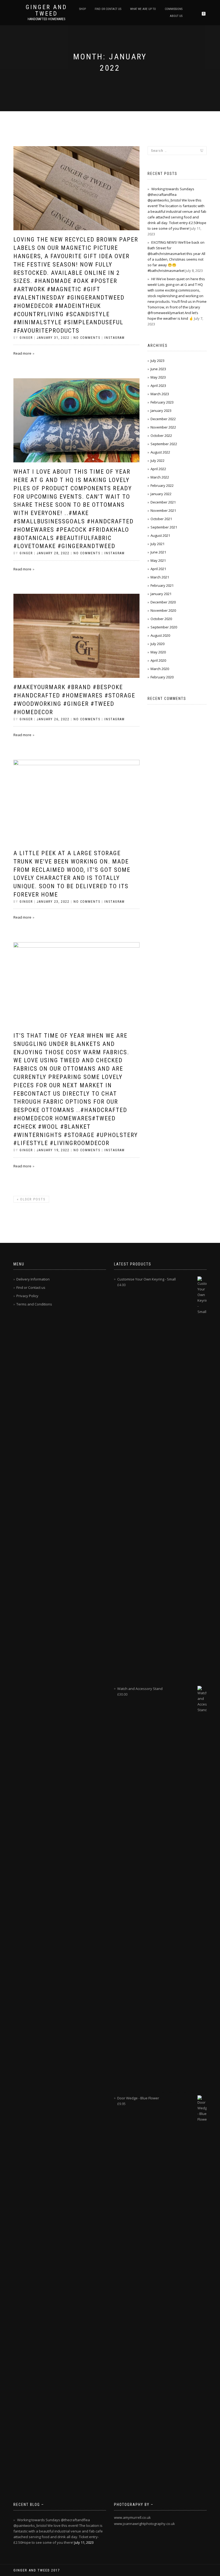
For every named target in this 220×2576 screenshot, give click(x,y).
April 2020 (158, 660)
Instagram (115, 338)
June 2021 (158, 552)
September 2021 (164, 527)
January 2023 (161, 411)
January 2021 (161, 594)
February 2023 (162, 402)
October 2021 (161, 519)
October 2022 (161, 436)
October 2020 (161, 619)
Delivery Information (33, 1279)
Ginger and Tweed (46, 10)
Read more (22, 353)
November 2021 (163, 510)
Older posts (31, 1199)
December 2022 (163, 419)
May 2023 (158, 377)
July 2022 (157, 460)
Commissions (174, 9)
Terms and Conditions (34, 1304)
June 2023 (158, 369)
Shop (82, 9)
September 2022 (164, 444)
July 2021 (157, 544)
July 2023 (157, 361)
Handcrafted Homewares (46, 19)
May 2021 (158, 560)
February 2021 (162, 585)
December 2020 (163, 602)
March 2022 (160, 477)
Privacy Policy (27, 1296)
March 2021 (160, 577)
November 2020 (163, 610)
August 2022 (160, 452)
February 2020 (162, 677)
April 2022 (158, 469)
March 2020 (160, 669)
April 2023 (158, 386)
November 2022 (163, 427)
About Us (176, 16)
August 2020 (160, 635)
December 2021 (163, 502)
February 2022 (162, 485)
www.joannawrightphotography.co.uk (144, 2524)
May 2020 (158, 652)
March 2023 (160, 394)
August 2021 (160, 535)
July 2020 (157, 644)
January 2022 (161, 494)
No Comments (87, 338)
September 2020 (164, 627)
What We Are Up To (143, 9)
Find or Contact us (108, 9)
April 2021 (158, 569)
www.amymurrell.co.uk (132, 2517)
